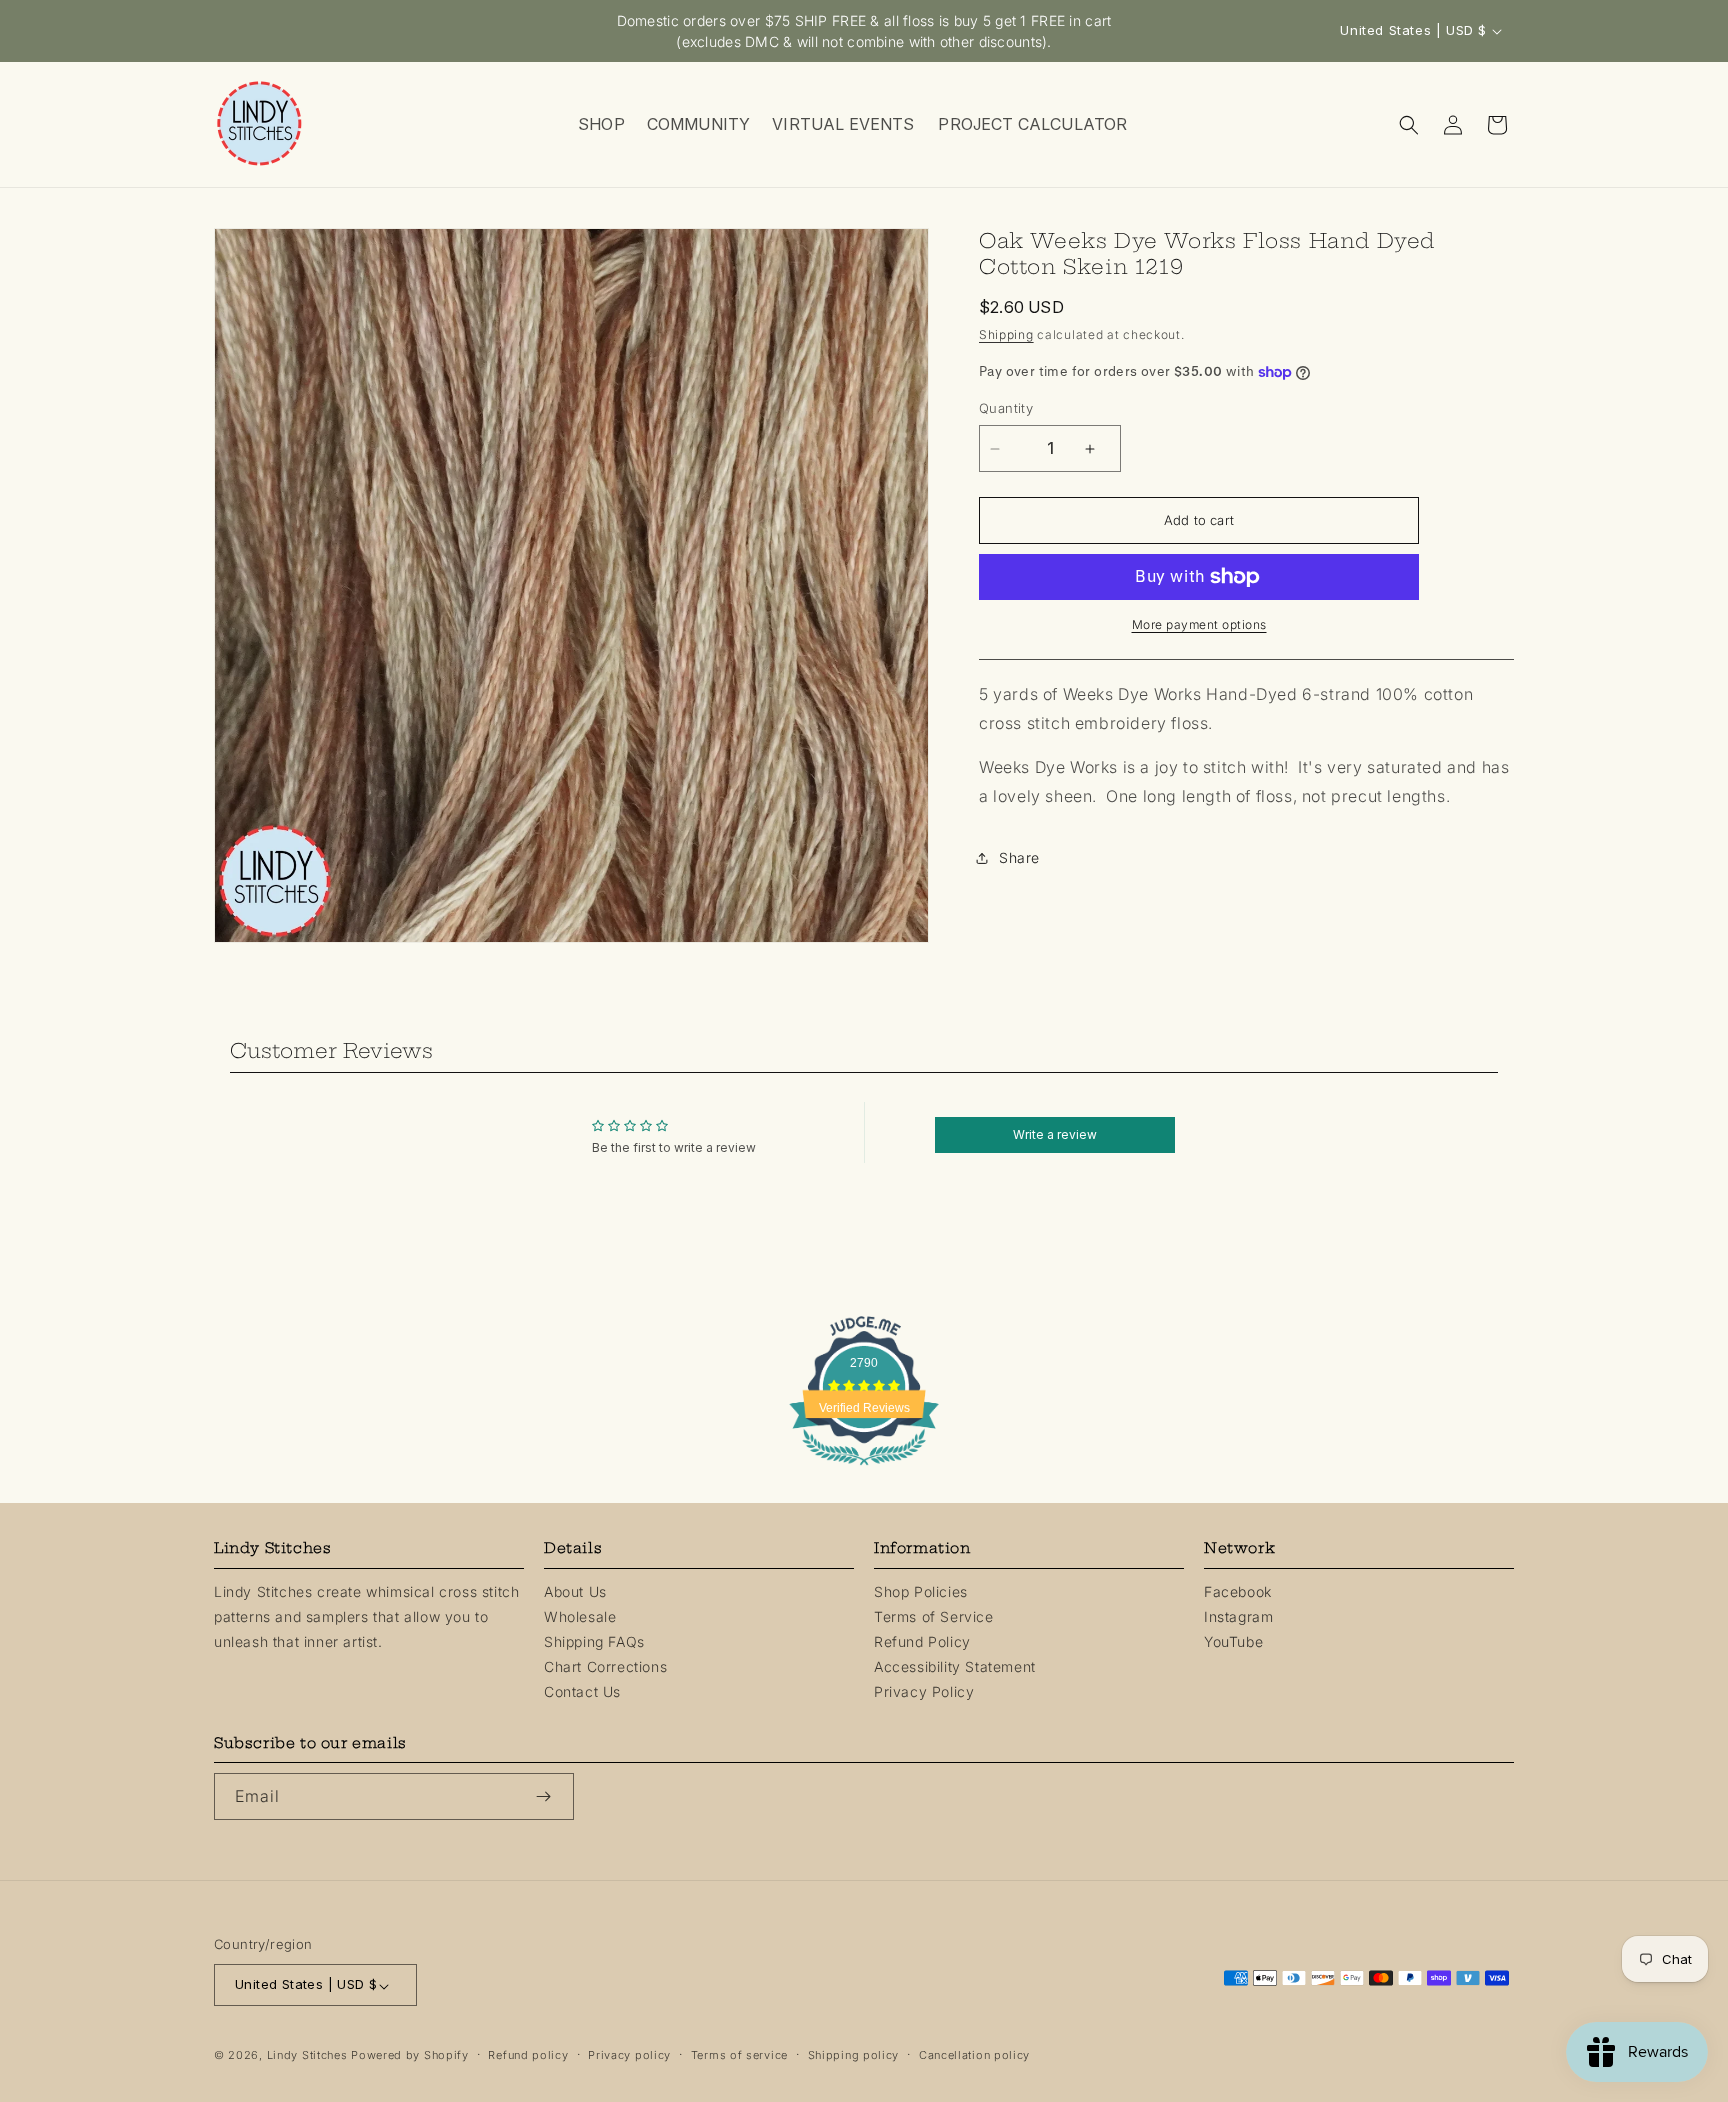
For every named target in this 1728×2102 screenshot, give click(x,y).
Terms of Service (934, 1615)
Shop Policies (921, 1590)
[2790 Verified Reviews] (864, 1468)
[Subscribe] (551, 1796)
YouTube (1233, 1640)
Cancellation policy (974, 2056)
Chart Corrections (605, 1666)
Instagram (1238, 1615)
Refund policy (528, 2056)
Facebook (1238, 1590)
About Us (575, 1590)
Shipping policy (854, 2056)
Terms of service (739, 2056)
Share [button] (1019, 858)
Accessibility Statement (955, 1666)
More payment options (1199, 624)
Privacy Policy (924, 1691)
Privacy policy (629, 2056)
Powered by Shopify (410, 2056)
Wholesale (580, 1615)
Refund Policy (922, 1640)
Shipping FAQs (594, 1640)
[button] (600, 124)
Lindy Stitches (307, 2056)
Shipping (1006, 334)
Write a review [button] (1055, 1134)
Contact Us (582, 1691)
